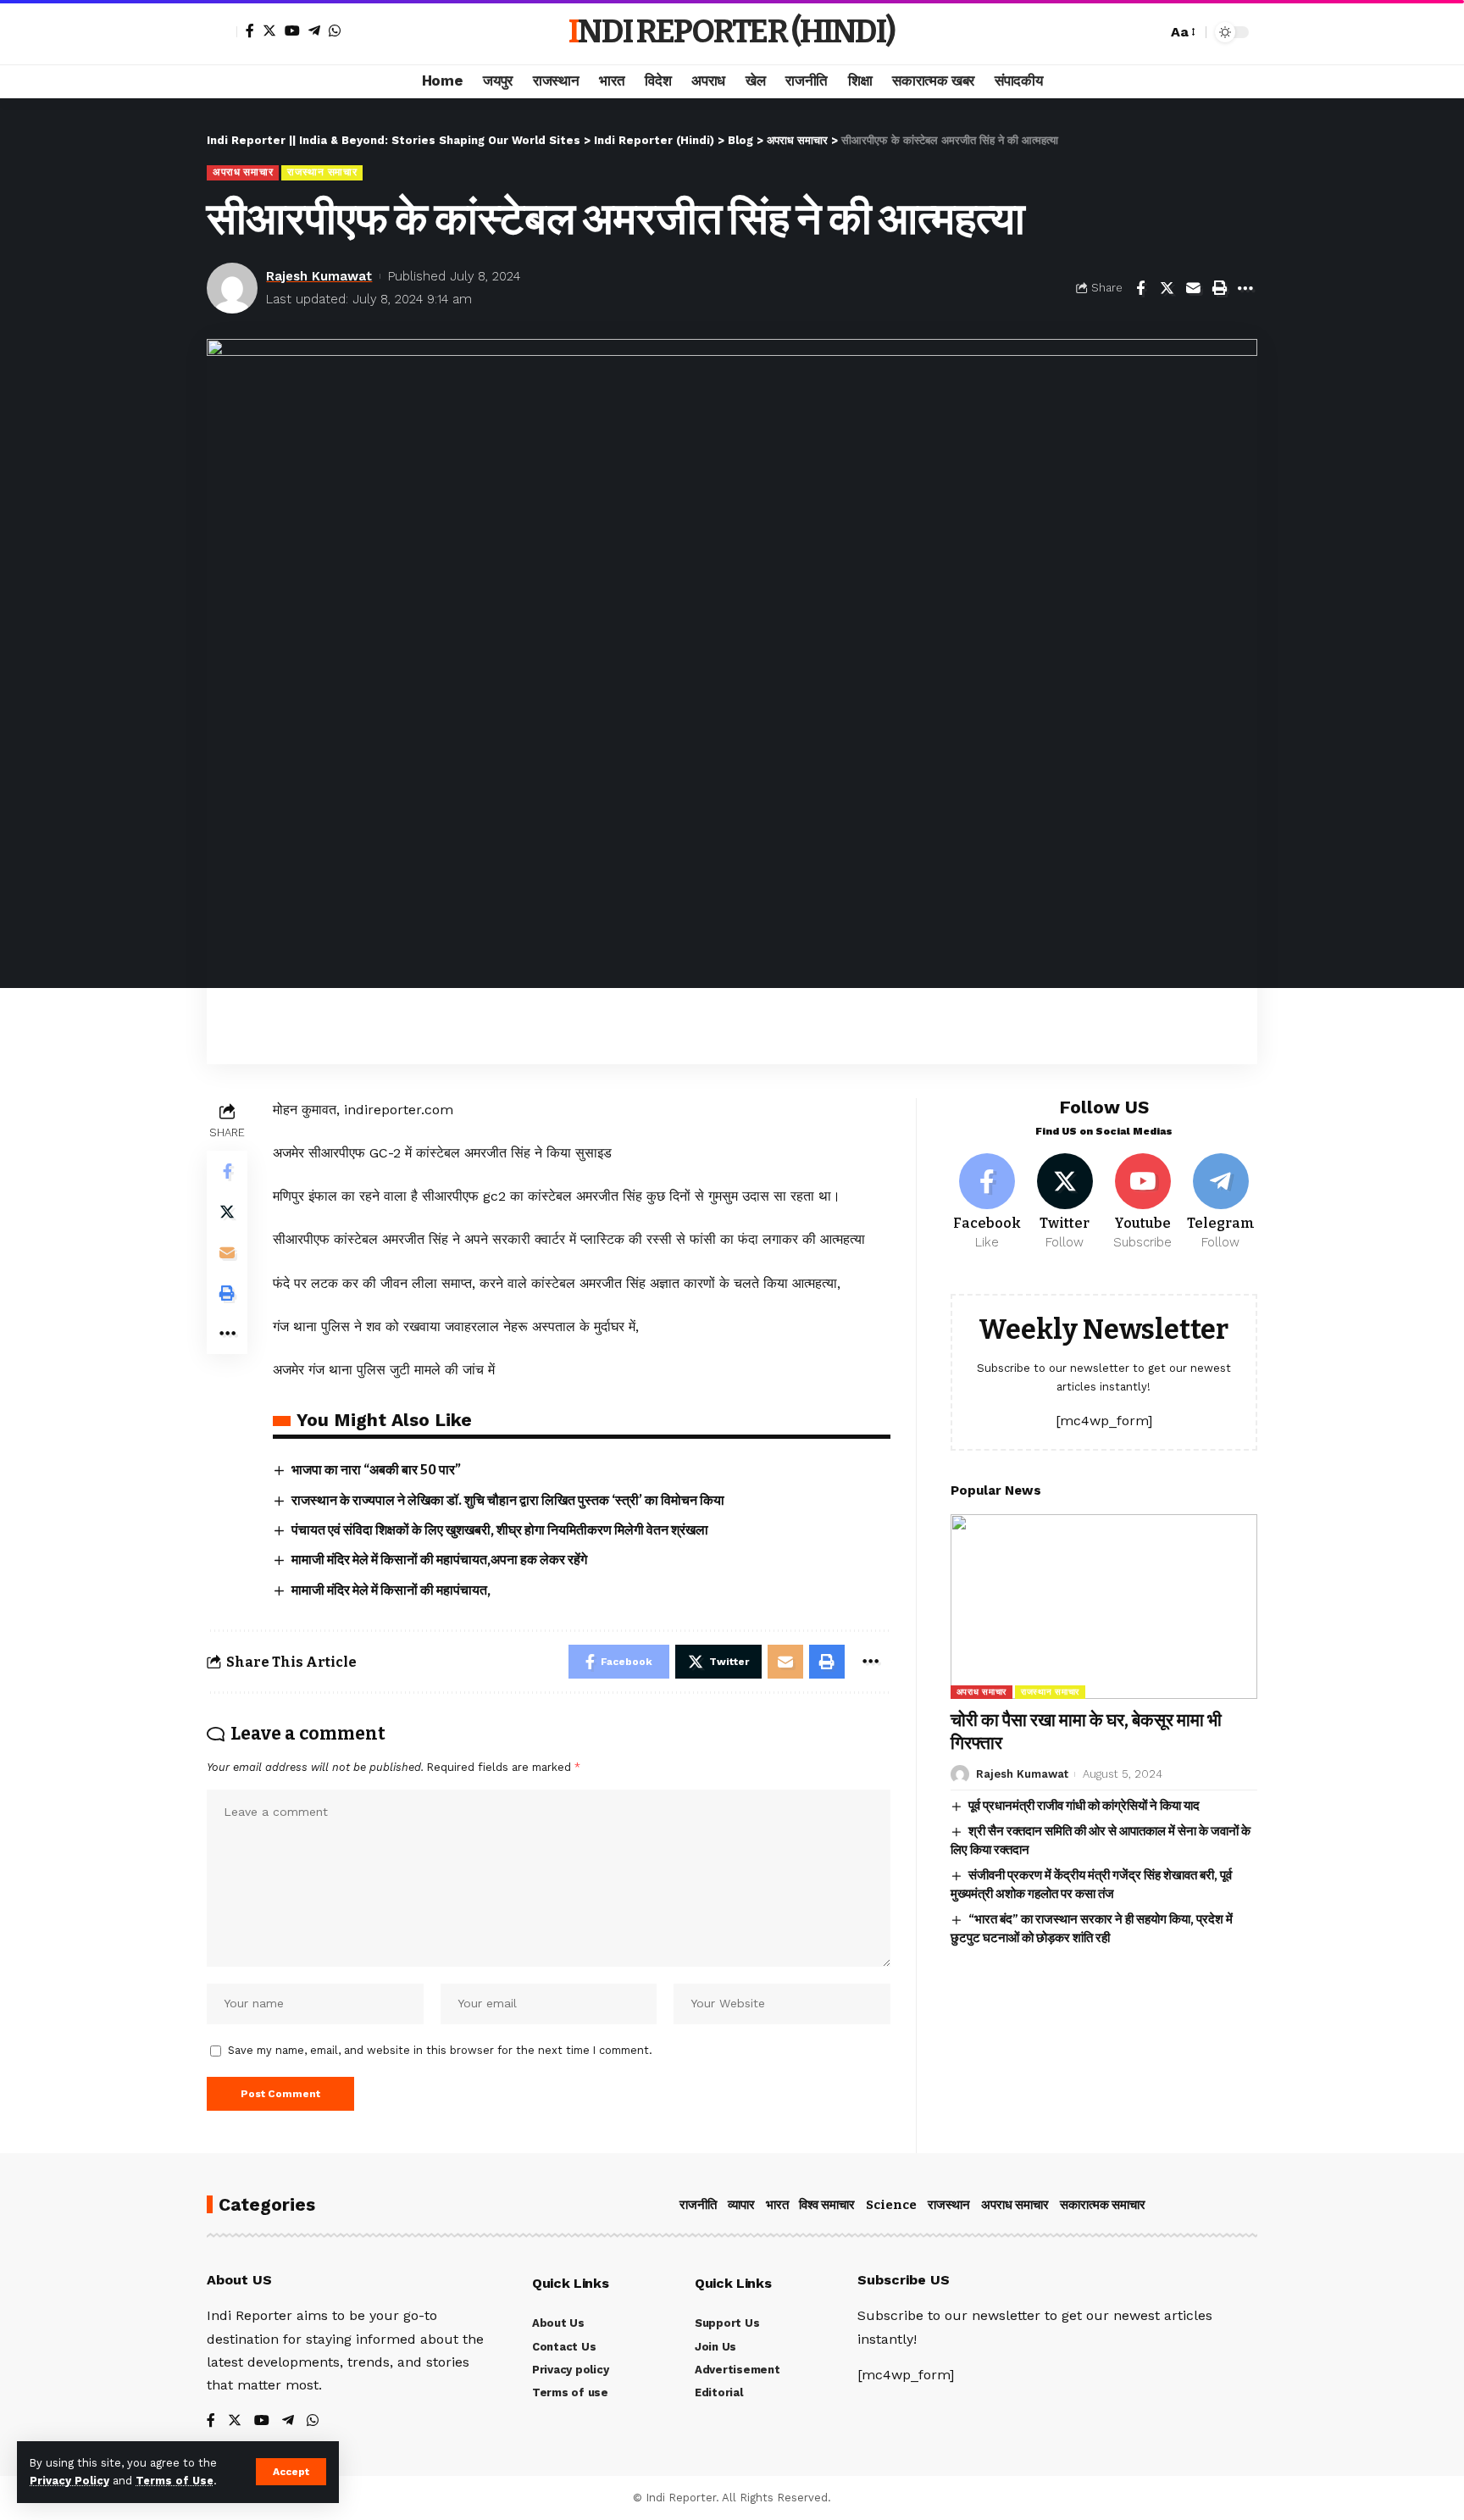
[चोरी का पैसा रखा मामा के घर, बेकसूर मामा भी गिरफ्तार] (1104, 1606)
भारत (777, 2205)
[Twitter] (269, 31)
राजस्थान (949, 2205)
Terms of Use (175, 2481)
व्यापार (741, 2205)
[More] (1245, 288)
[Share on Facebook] (1140, 288)
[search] (1150, 32)
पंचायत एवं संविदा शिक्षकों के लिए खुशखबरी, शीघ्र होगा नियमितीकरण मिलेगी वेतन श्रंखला (500, 1530)
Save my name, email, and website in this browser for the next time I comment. (440, 2050)
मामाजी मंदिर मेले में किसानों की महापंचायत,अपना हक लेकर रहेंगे (439, 1560)
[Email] (1193, 288)
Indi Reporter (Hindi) (732, 32)
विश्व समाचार (827, 2205)
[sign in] (222, 32)
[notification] (1124, 32)
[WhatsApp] (335, 31)
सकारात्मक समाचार (1103, 2205)
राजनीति (698, 2205)
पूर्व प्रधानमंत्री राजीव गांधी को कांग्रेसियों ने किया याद (1084, 1806)
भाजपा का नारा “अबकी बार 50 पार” (376, 1470)
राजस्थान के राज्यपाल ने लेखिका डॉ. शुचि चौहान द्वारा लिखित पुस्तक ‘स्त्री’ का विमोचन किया (508, 1500)
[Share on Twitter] (1167, 288)
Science (891, 2205)
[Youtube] (1142, 1202)
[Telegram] (314, 31)
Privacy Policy (69, 2481)
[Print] (1219, 288)
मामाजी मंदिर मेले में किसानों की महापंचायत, (391, 1590)
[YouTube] (292, 31)
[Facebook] (250, 31)
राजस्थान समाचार (322, 172)
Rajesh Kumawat (319, 276)
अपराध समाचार (243, 172)
